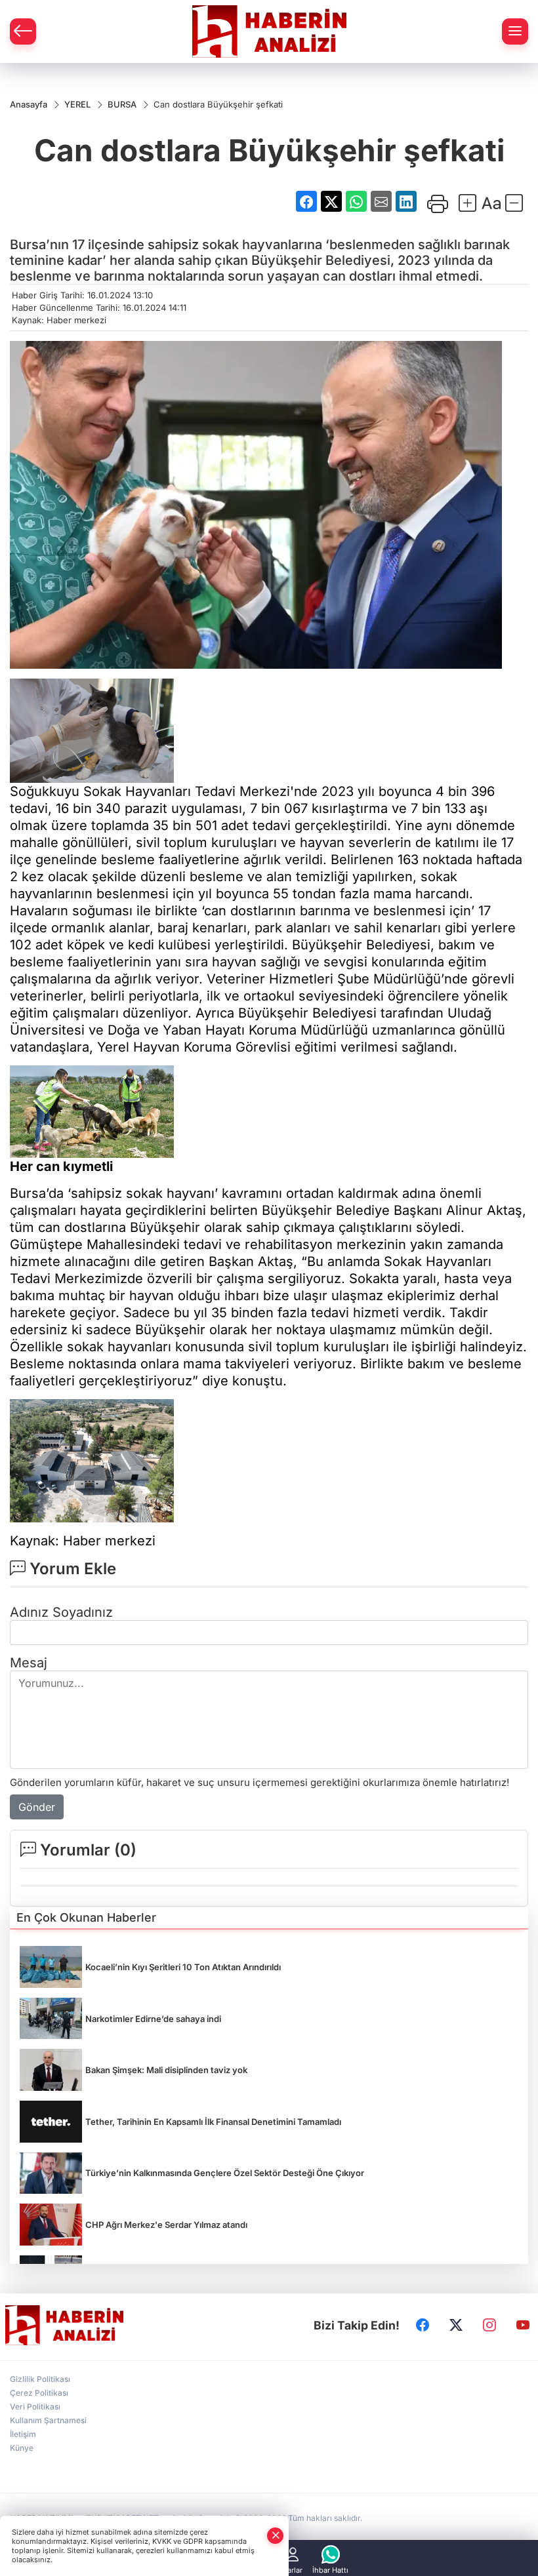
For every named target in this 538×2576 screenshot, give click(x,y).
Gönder (37, 1807)
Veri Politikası (35, 2407)
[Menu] (515, 31)
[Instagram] (489, 2326)
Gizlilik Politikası (40, 2379)
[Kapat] (276, 2536)
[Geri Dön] (23, 31)
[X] (456, 2326)
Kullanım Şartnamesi (48, 2420)
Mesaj (29, 1663)
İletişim (23, 2434)
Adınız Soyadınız (61, 1612)
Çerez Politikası (39, 2393)
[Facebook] (423, 2326)
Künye (22, 2448)
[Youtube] (523, 2326)
